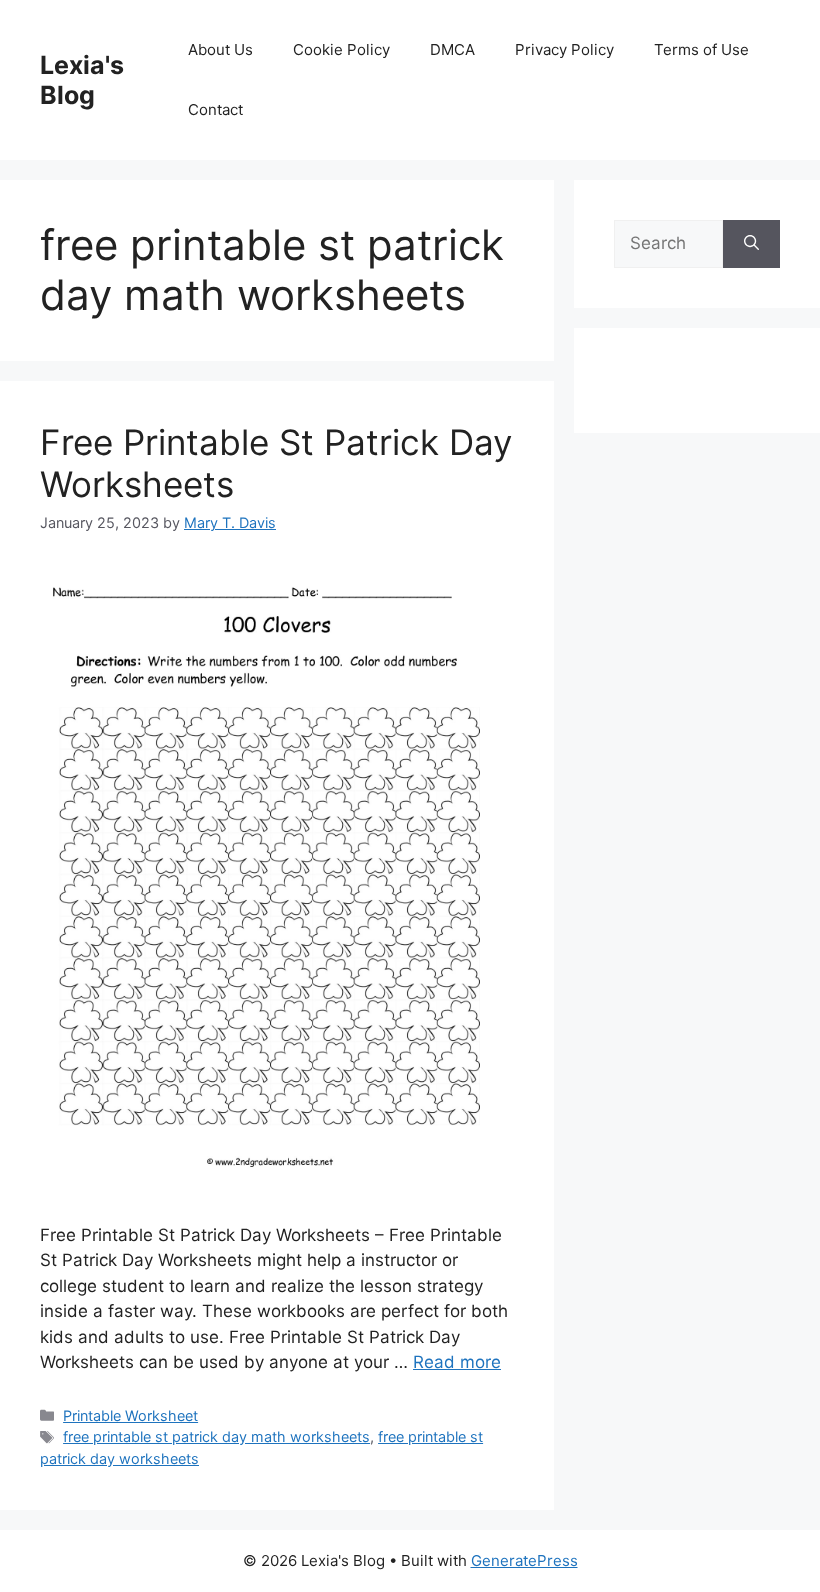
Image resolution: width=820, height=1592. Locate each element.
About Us (220, 49)
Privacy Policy (564, 49)
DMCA (452, 49)
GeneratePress (524, 1560)
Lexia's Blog (82, 80)
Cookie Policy (341, 49)
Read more (457, 1362)
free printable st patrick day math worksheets (216, 1436)
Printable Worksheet (130, 1415)
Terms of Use (701, 49)
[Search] (751, 244)
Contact (215, 109)
